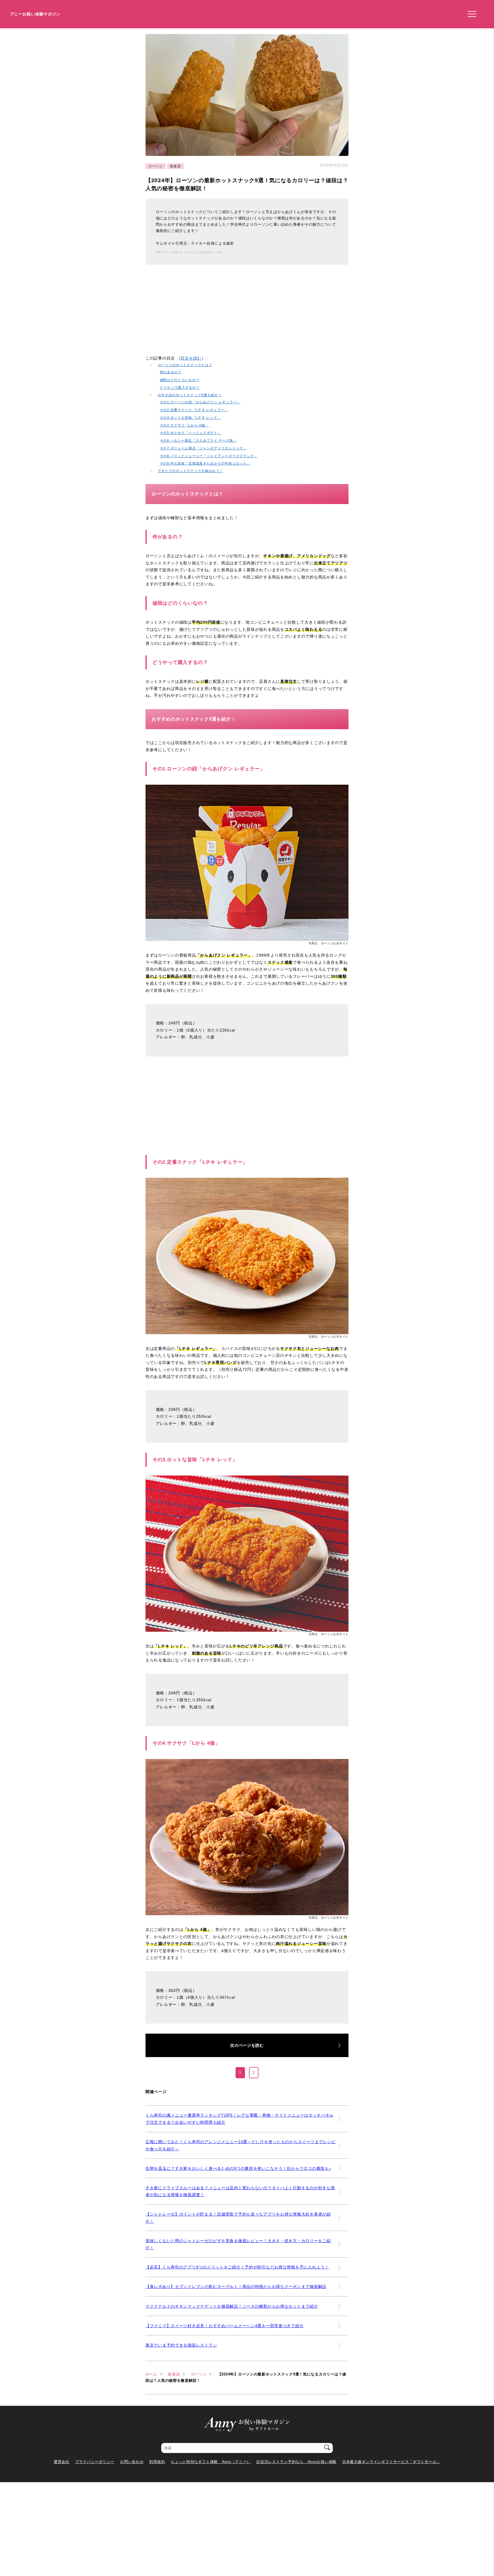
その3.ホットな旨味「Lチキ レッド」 (190, 418)
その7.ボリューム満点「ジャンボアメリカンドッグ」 (203, 448)
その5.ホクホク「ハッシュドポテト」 (191, 433)
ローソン (156, 166)
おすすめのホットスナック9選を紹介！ (190, 395)
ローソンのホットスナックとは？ (185, 365)
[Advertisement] (194, 315)
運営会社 (62, 2462)
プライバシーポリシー (95, 2462)
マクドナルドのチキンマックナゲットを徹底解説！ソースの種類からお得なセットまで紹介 (232, 2306)
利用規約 (157, 2462)
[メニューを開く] (470, 14)
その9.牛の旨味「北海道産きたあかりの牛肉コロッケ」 (205, 463)
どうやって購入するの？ (180, 387)
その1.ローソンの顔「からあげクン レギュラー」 (200, 402)
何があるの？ (171, 372)
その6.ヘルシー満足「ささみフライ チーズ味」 (198, 440)
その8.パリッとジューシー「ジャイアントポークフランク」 (209, 456)
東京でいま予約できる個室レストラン (181, 2345)
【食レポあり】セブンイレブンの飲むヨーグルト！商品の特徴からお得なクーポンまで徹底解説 (236, 2287)
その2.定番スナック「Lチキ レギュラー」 (194, 410)
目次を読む (191, 358)
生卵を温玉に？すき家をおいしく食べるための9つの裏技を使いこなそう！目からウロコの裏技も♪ (238, 2168)
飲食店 (176, 166)
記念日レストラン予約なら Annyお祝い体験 (296, 2462)
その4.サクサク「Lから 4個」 (184, 425)
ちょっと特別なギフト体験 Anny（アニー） (211, 2462)
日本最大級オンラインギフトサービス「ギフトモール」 (391, 2462)
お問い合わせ (132, 2462)
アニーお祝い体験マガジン (35, 14)
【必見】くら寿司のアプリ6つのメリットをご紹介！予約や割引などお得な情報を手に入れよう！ (237, 2267)
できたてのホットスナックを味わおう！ (191, 471)
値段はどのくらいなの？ (180, 380)
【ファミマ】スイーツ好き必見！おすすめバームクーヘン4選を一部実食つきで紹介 (225, 2326)
